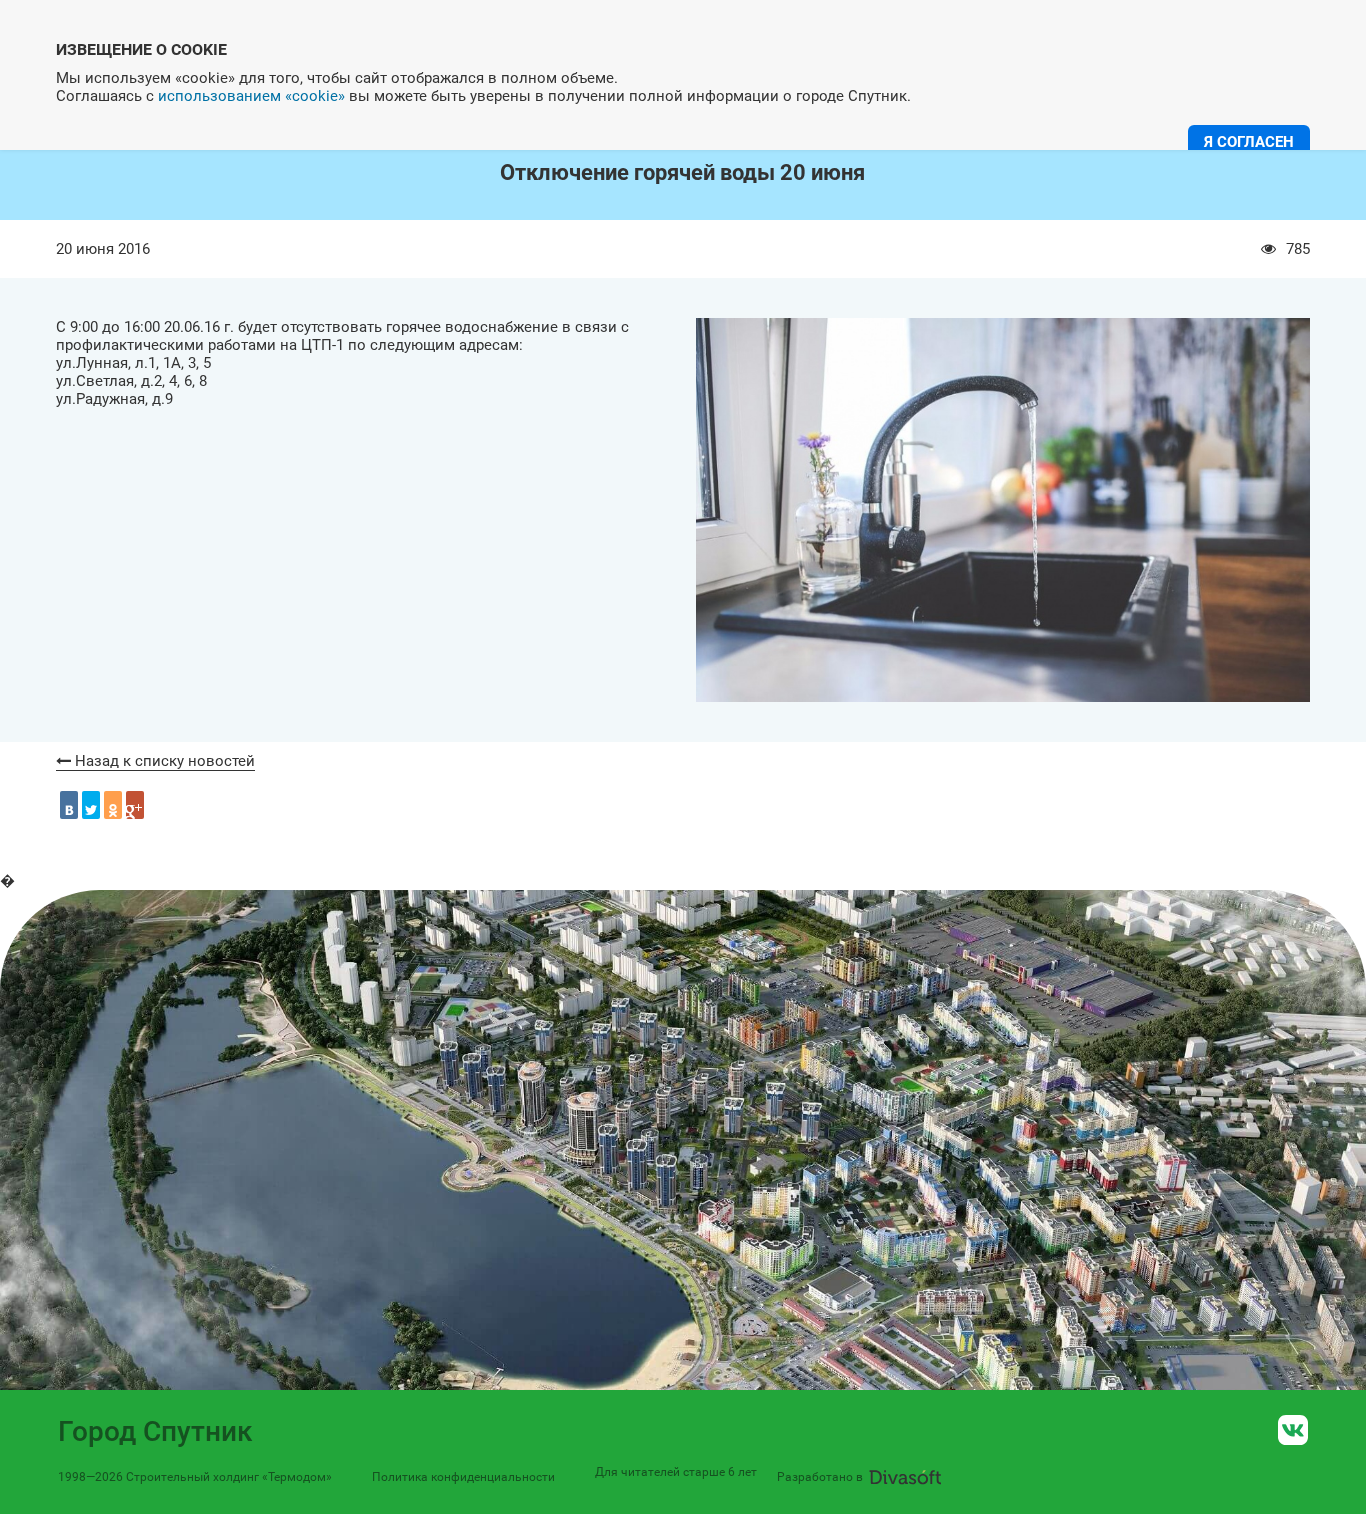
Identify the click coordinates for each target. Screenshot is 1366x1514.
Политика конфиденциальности (463, 1477)
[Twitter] (91, 805)
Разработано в (820, 1477)
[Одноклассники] (113, 805)
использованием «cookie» (251, 96)
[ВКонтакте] (69, 805)
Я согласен (1249, 142)
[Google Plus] (135, 805)
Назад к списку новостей (163, 761)
